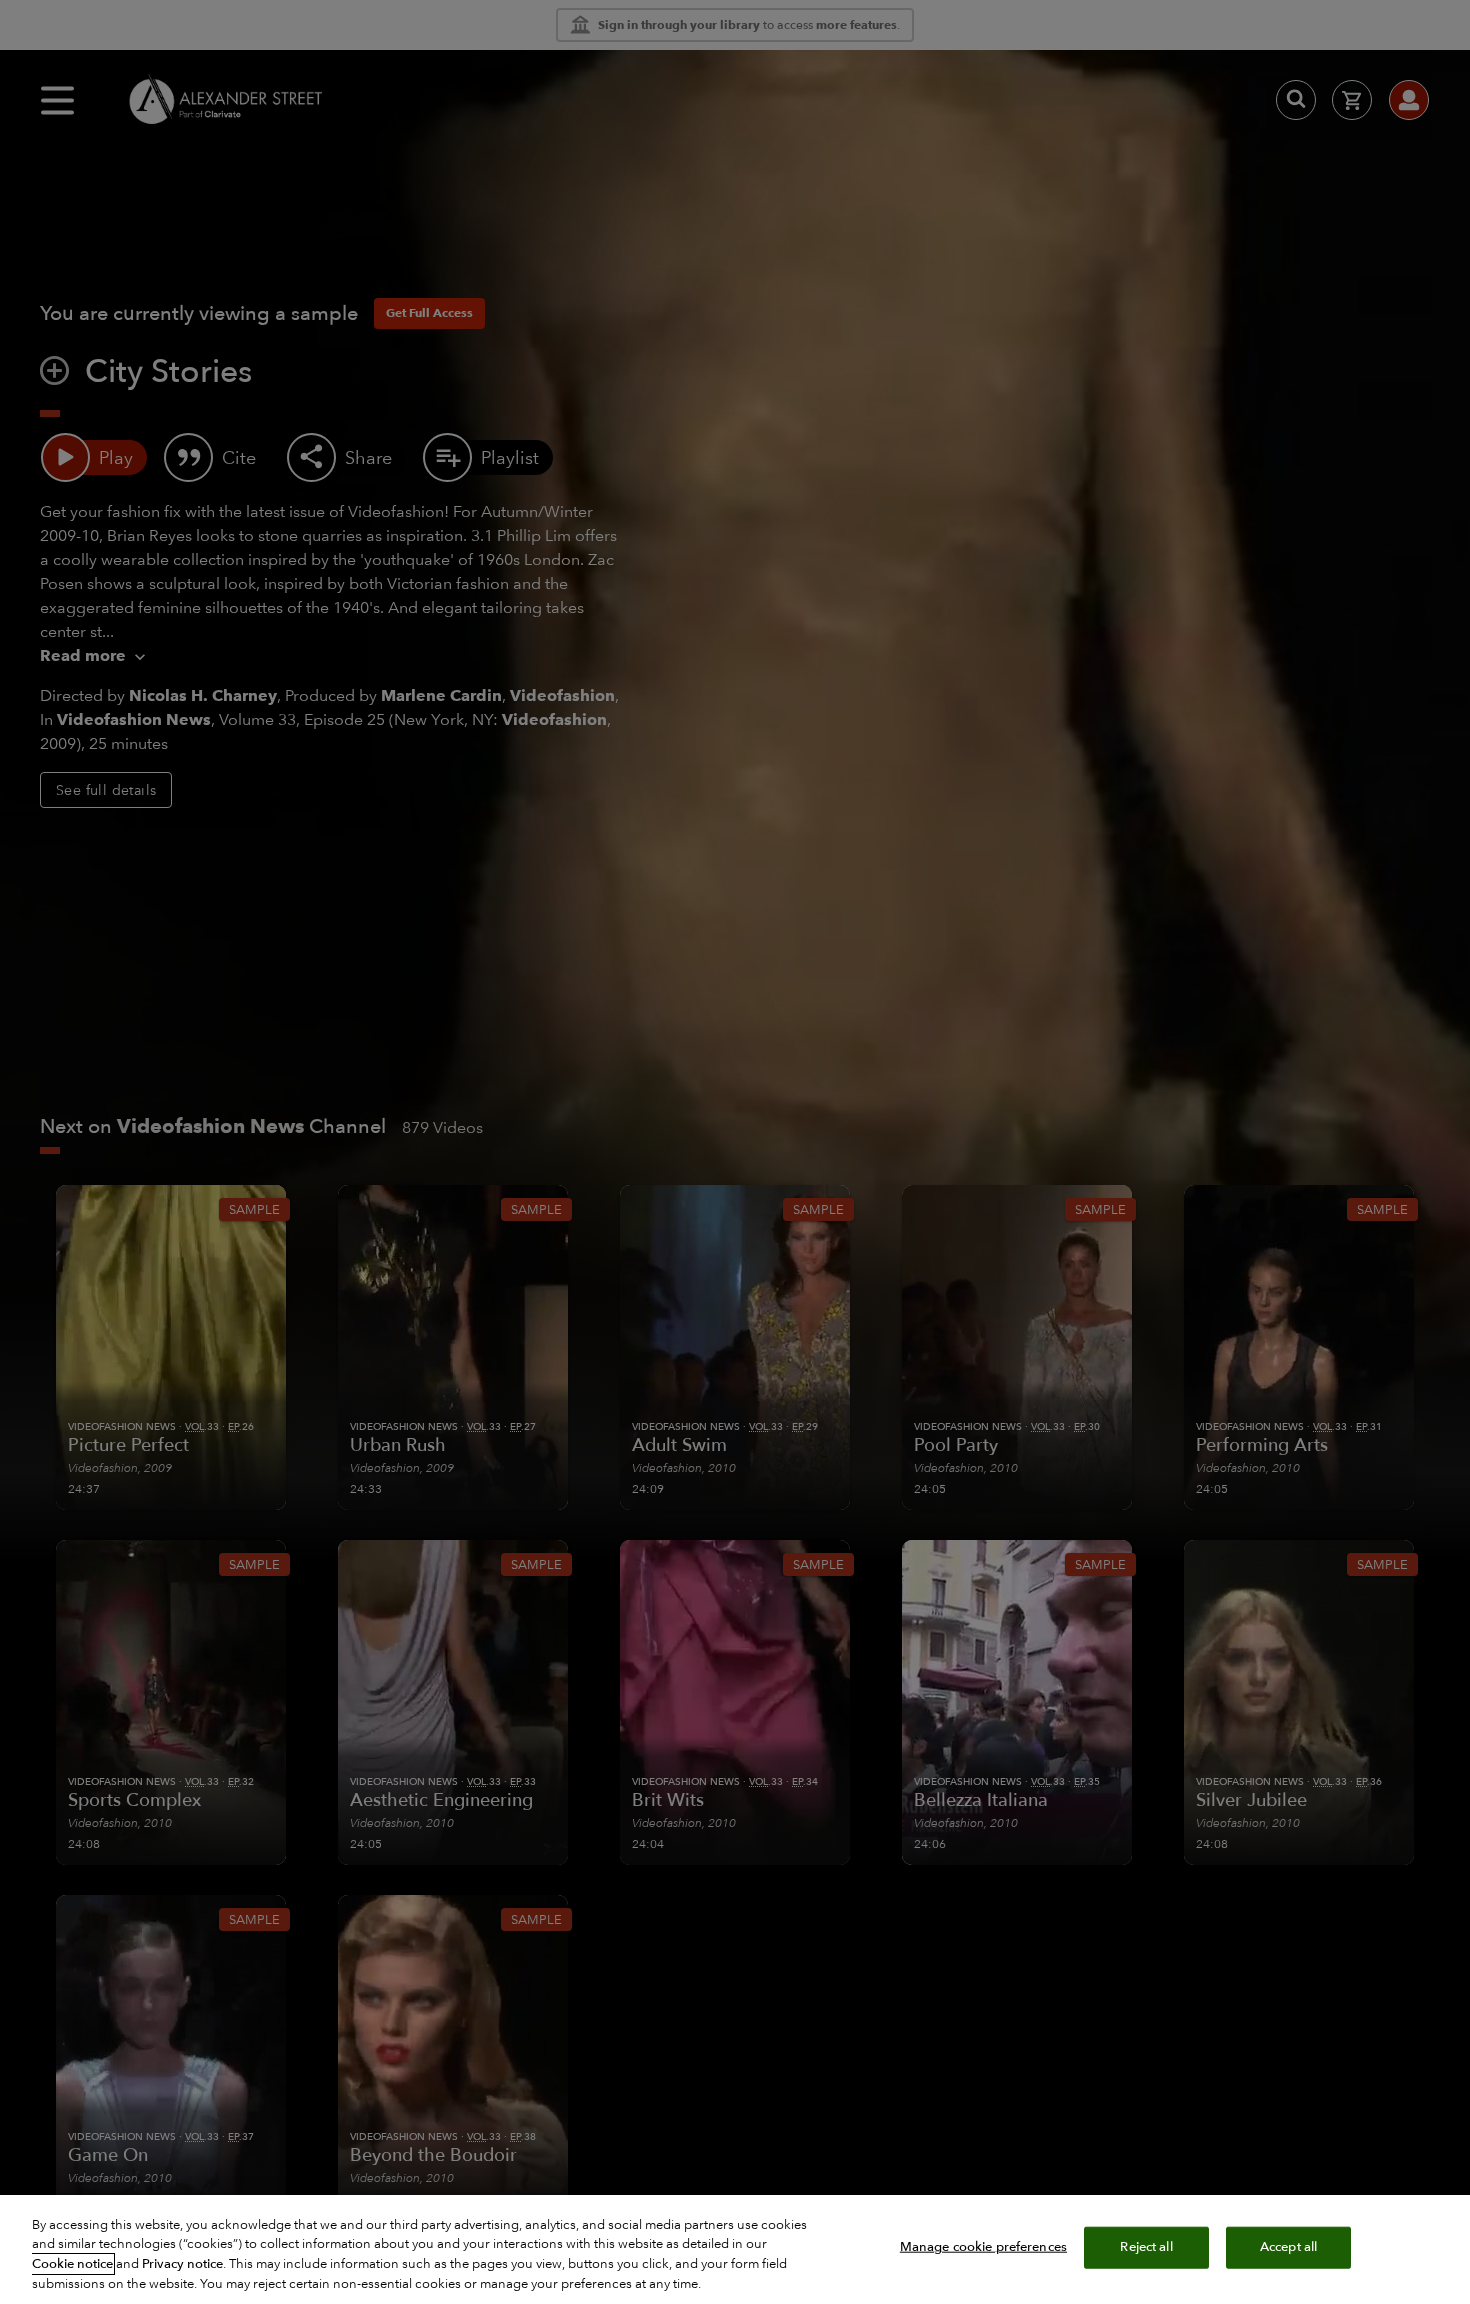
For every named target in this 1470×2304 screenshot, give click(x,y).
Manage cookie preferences (983, 2247)
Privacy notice (182, 2264)
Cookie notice (72, 2264)
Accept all (1288, 2247)
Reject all (1146, 2247)
